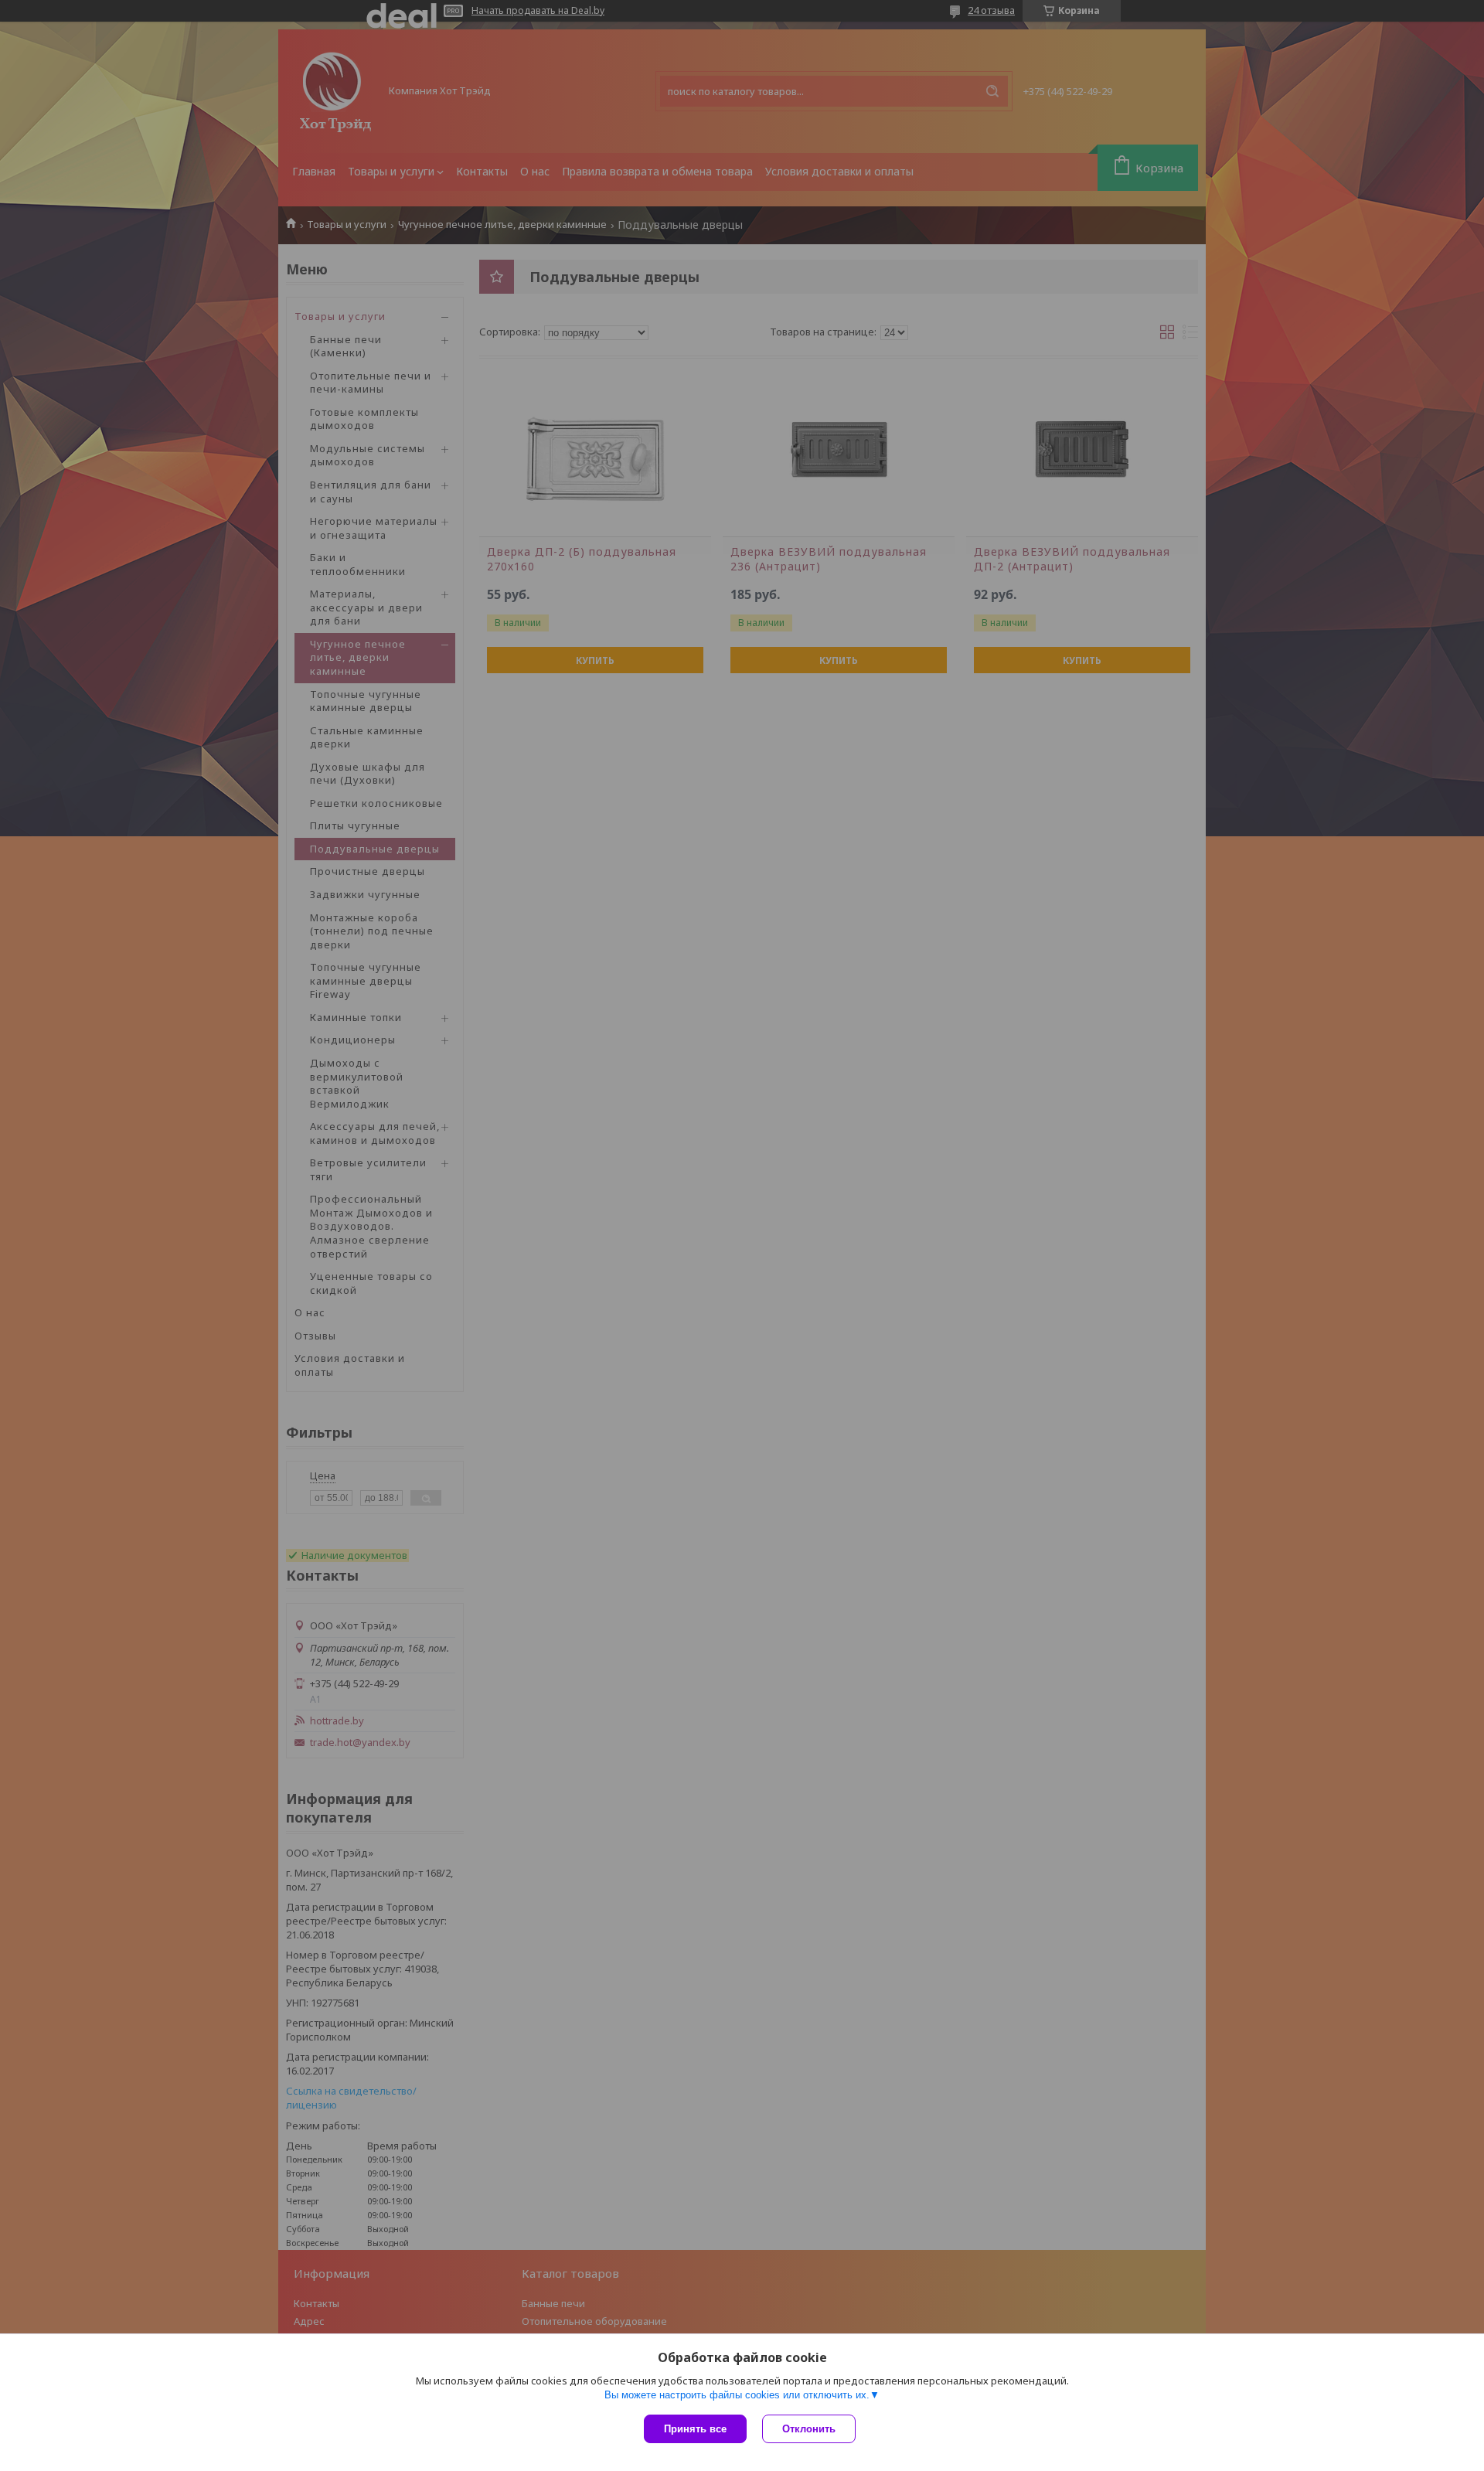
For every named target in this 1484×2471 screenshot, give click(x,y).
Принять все (695, 2429)
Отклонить (809, 2429)
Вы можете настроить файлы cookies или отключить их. (737, 2395)
